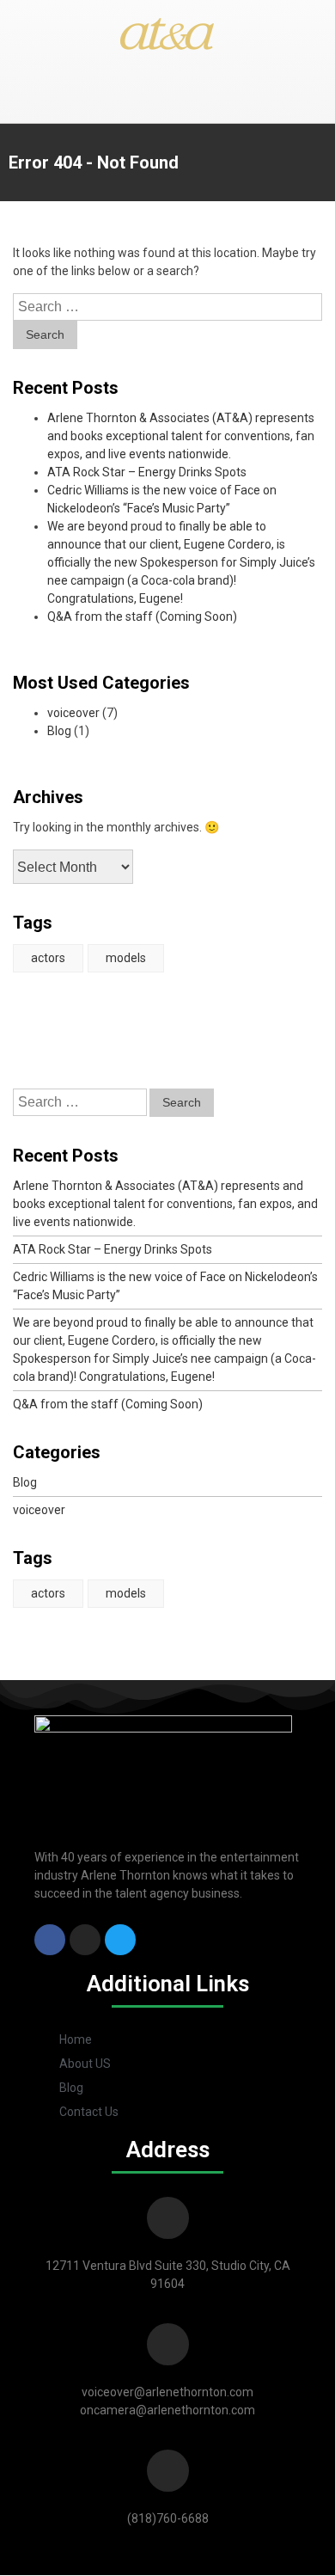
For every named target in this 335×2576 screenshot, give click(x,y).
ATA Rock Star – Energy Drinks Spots (147, 472)
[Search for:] (167, 307)
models (126, 958)
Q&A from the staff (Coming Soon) (142, 616)
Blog (59, 731)
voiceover (73, 713)
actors (48, 958)
